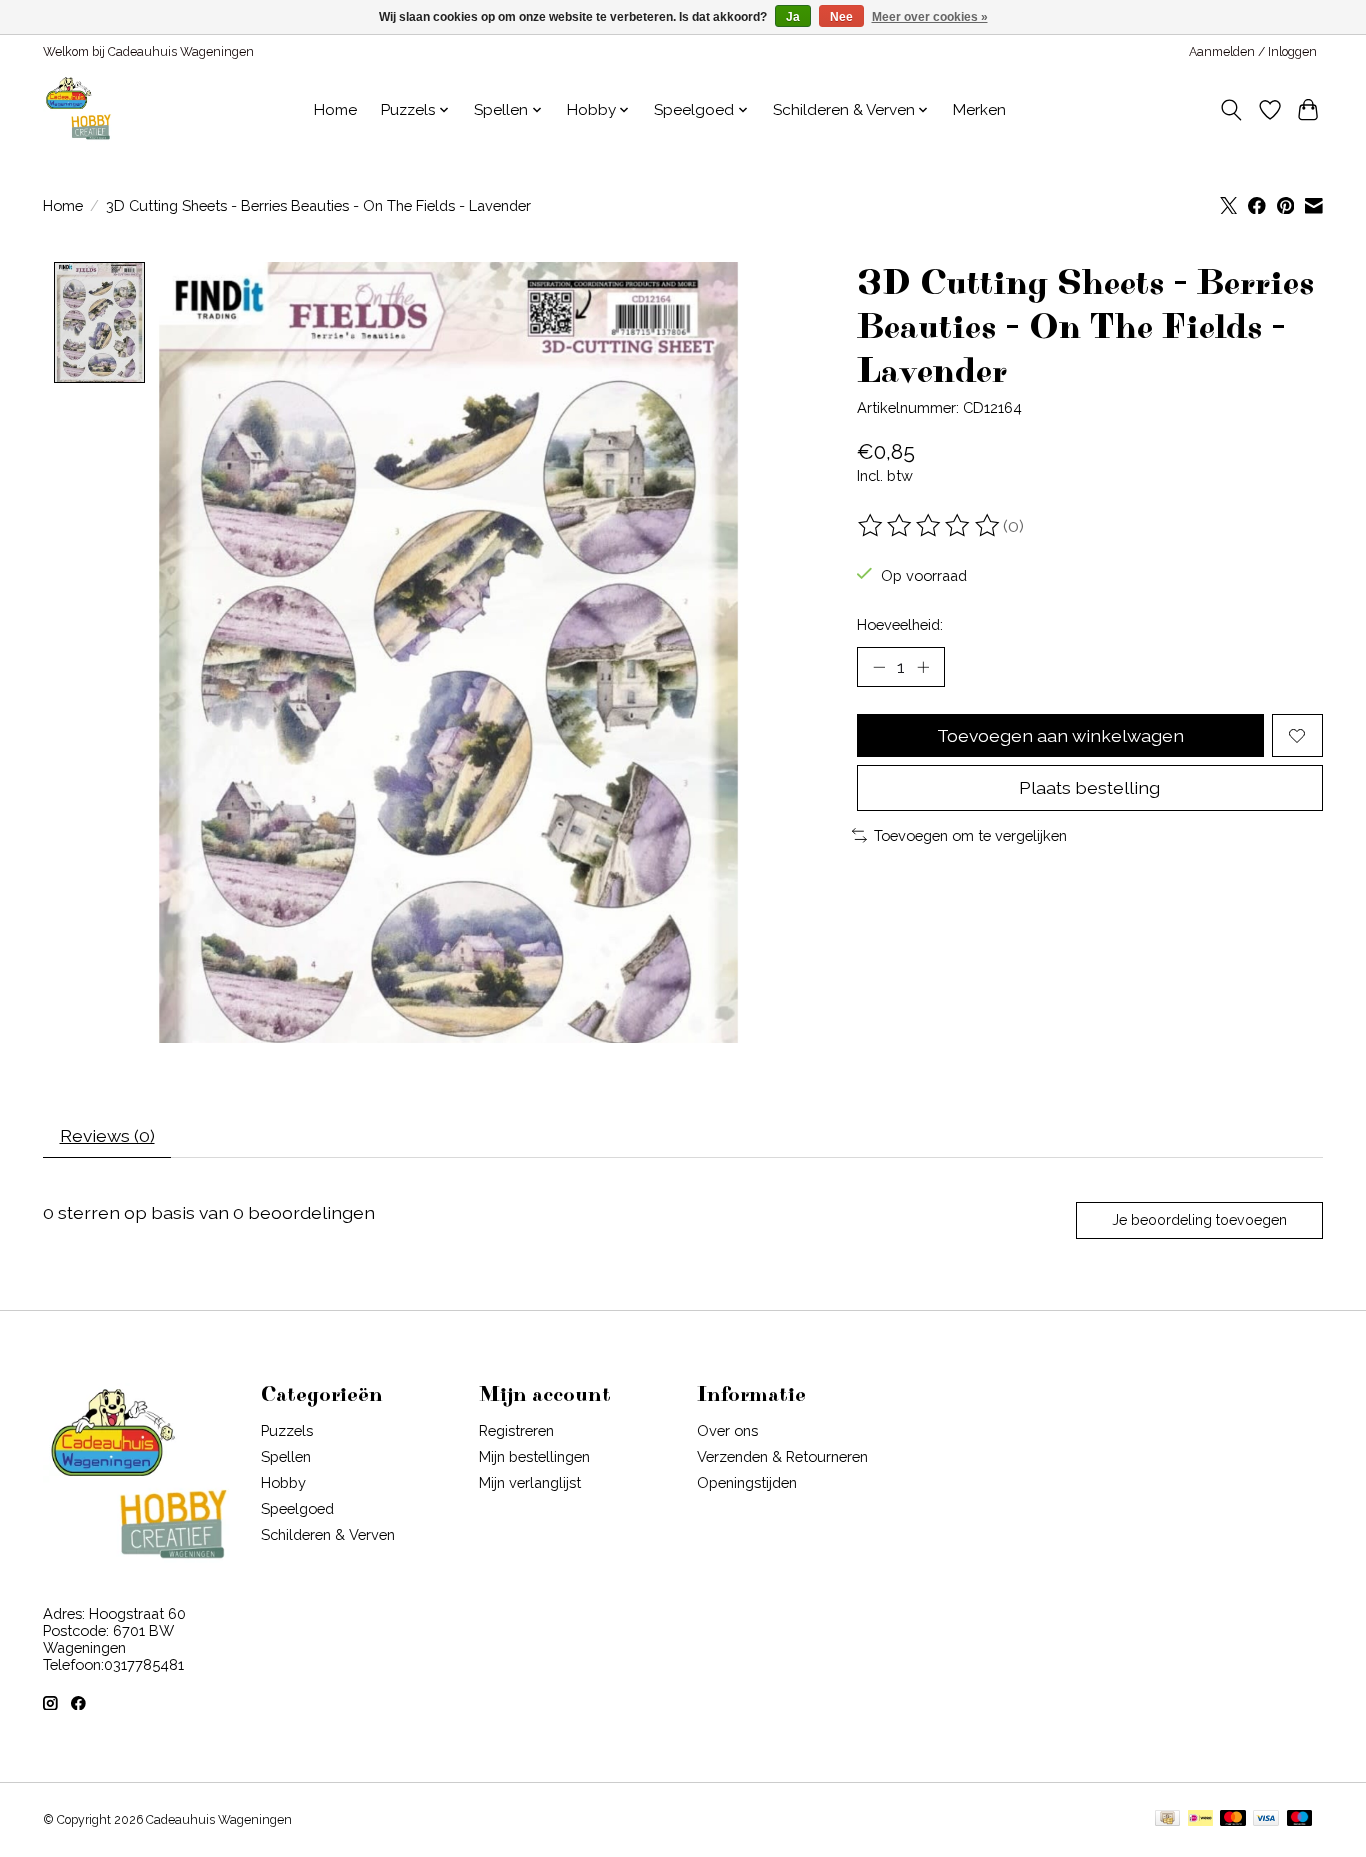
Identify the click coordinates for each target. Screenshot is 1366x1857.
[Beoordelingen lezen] (930, 526)
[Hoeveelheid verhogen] (923, 667)
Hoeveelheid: (900, 624)
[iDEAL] (1200, 1819)
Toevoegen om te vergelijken (970, 835)
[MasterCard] (1233, 1819)
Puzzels (287, 1430)
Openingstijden (747, 1482)
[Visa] (1266, 1819)
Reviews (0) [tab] (107, 1135)
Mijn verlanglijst (530, 1482)
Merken (979, 110)
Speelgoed (297, 1508)
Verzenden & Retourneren (782, 1456)
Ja (793, 17)
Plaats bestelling (1089, 787)
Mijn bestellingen (534, 1456)
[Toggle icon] (1231, 110)
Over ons (727, 1430)
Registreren (516, 1430)
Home (335, 110)
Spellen (286, 1456)
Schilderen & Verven (328, 1534)
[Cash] (1167, 1819)
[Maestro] (1300, 1819)
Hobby (283, 1482)
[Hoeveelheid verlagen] (879, 667)
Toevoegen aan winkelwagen (1060, 735)
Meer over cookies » (930, 17)
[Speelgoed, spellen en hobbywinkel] (78, 110)
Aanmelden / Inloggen (1253, 52)
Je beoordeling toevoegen (1199, 1220)
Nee (841, 17)
